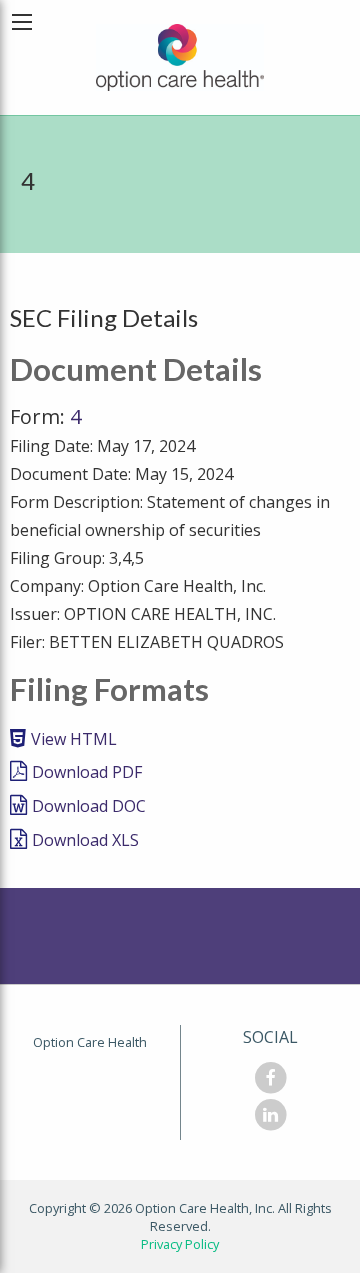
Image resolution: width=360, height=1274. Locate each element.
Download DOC (89, 806)
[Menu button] (22, 22)
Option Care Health (90, 1042)
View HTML (74, 739)
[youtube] (270, 1119)
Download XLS (85, 840)
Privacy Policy (180, 1244)
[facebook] (270, 1082)
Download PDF (87, 772)
